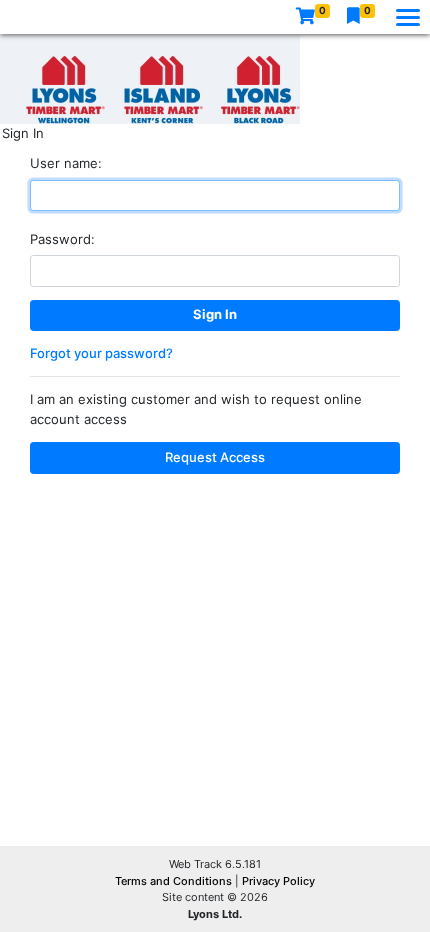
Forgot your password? (101, 353)
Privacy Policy (278, 881)
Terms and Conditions (175, 881)
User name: (66, 163)
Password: (62, 239)
